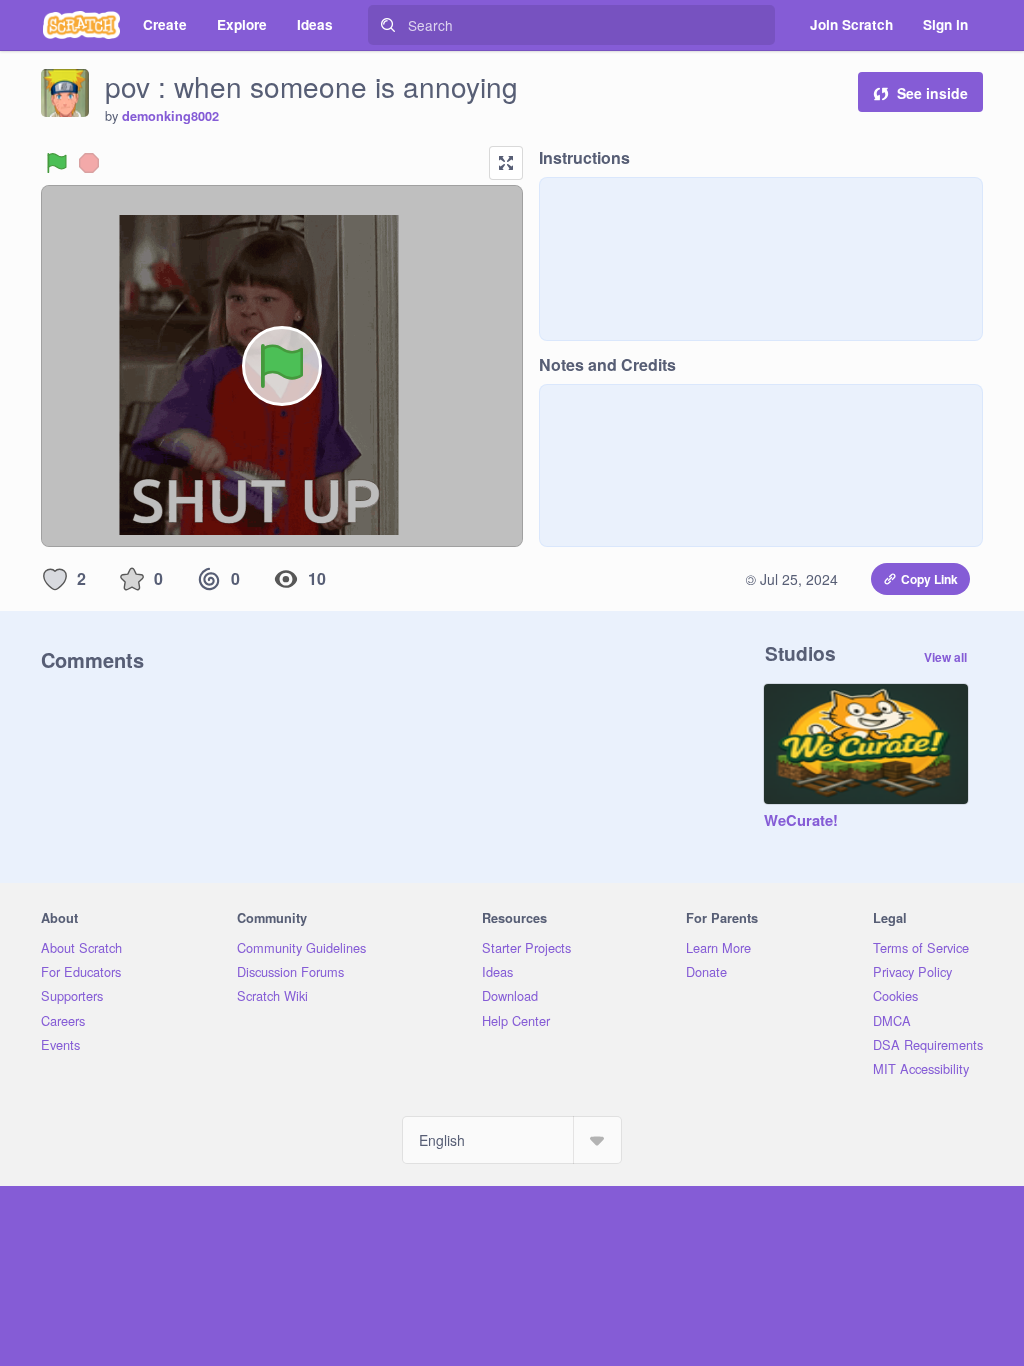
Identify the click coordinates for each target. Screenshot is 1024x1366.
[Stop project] (89, 163)
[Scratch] (81, 25)
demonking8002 (170, 116)
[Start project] (57, 163)
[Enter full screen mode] (506, 163)
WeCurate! (801, 821)
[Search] (388, 25)
